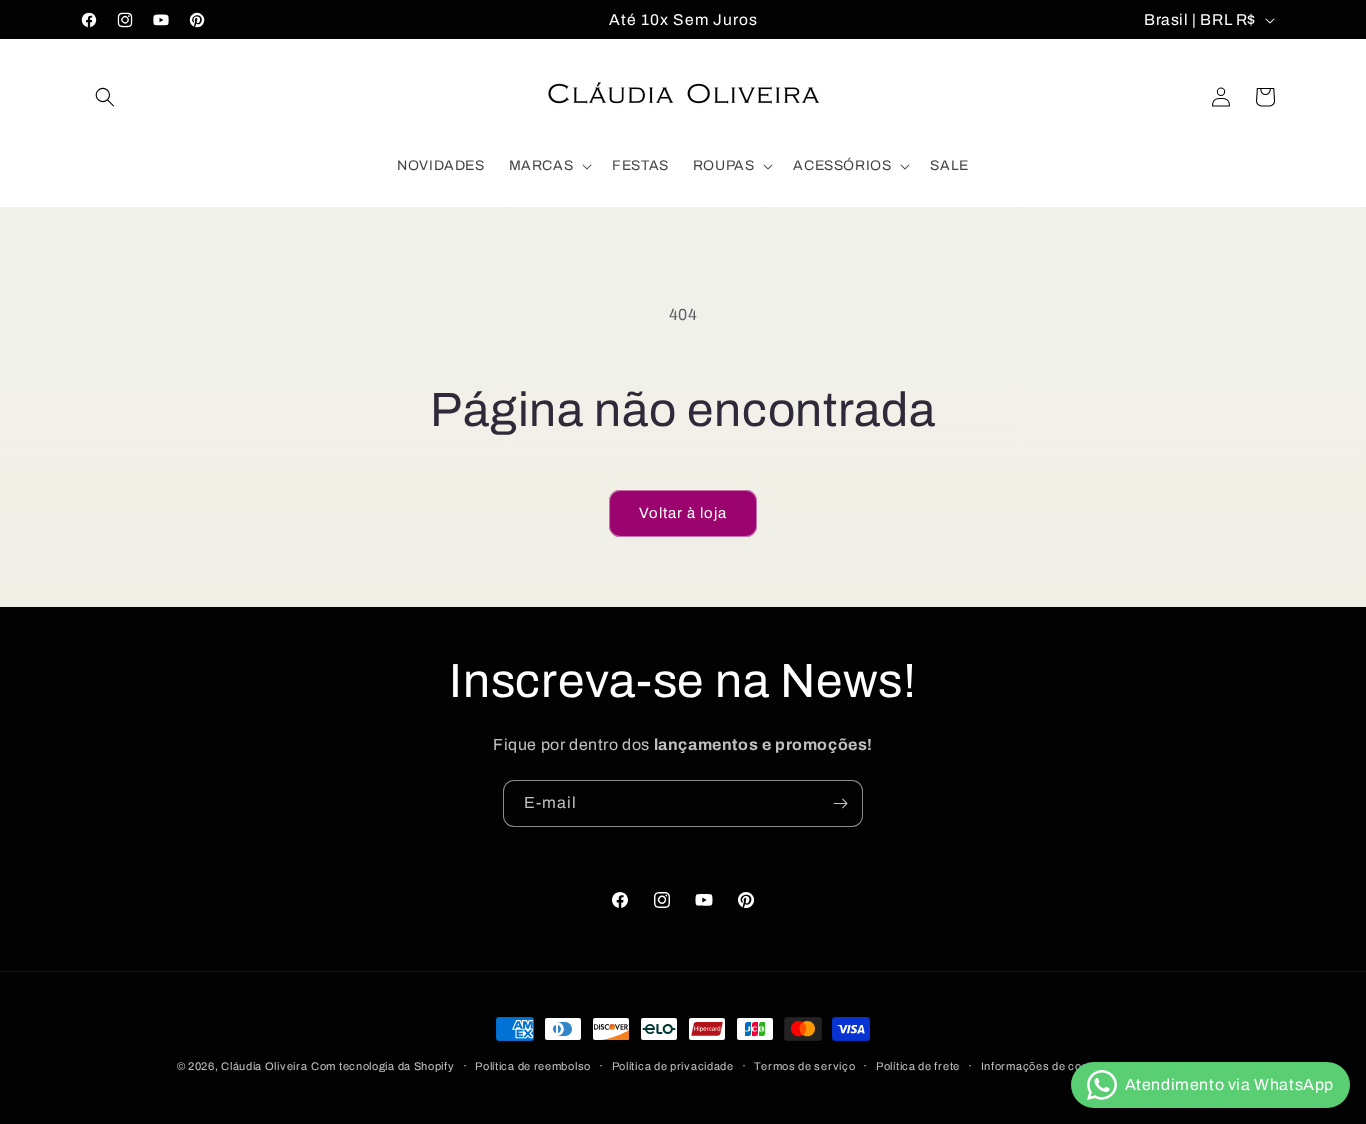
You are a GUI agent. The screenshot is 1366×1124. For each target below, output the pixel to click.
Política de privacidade (673, 1066)
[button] (105, 97)
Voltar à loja (683, 513)
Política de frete (918, 1066)
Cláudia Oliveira (264, 1066)
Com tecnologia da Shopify (383, 1066)
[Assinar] (840, 803)
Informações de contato (1045, 1066)
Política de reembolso (533, 1066)
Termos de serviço (804, 1066)
